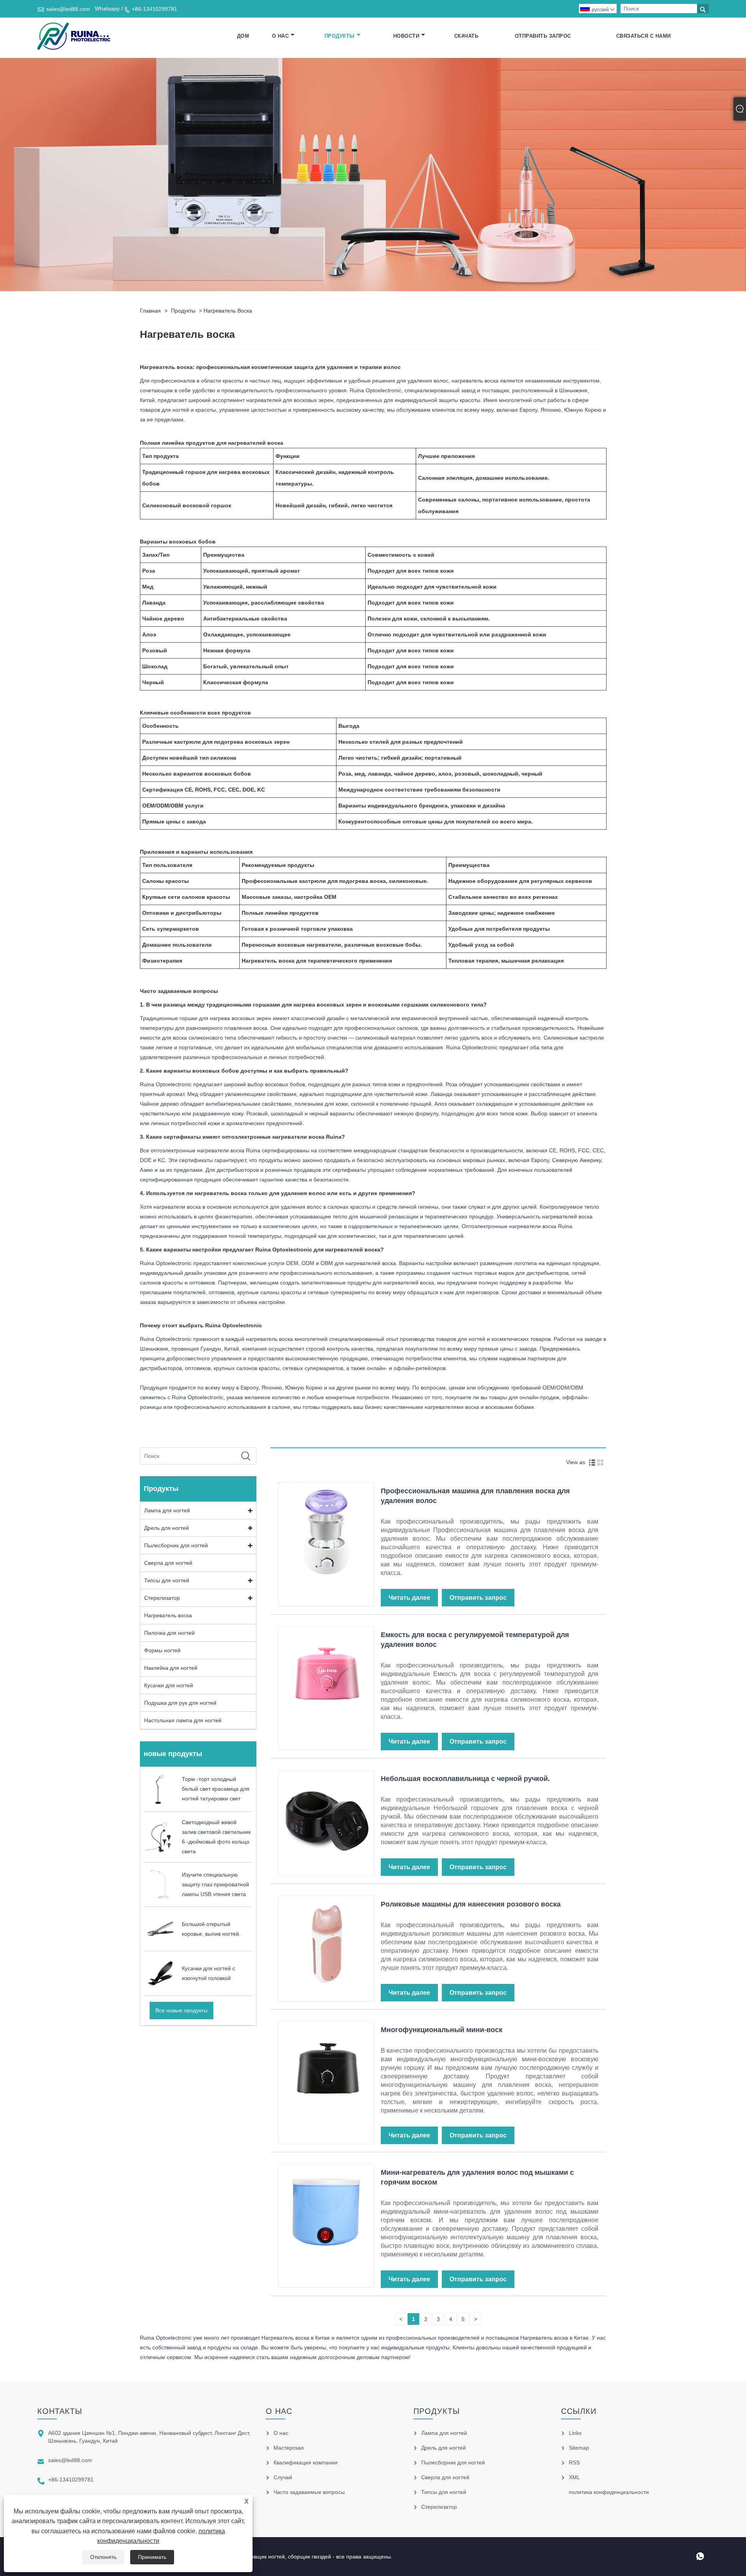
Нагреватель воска (228, 311)
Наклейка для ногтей (171, 1668)
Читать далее (409, 1598)
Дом (243, 36)
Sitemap (579, 2448)
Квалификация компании (306, 2462)
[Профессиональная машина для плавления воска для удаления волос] (326, 1530)
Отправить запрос (543, 36)
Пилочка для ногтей (169, 1633)
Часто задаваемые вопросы (309, 2492)
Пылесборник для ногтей (176, 1545)
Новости (406, 36)
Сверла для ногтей (168, 1563)
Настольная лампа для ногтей (183, 1720)
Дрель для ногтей (166, 1528)
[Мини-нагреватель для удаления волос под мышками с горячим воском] (326, 2211)
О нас (281, 36)
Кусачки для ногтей (169, 1685)
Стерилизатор (162, 1598)
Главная (150, 311)
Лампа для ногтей (167, 1510)
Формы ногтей (162, 1650)
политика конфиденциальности (609, 2492)
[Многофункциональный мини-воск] (326, 2069)
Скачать (466, 36)
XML (574, 2477)
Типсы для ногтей (167, 1580)
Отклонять (103, 2557)
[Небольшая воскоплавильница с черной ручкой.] (326, 1818)
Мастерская (289, 2448)
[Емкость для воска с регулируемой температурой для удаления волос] (326, 1674)
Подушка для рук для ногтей (180, 1703)
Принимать (152, 2557)
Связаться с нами (644, 36)
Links (575, 2433)
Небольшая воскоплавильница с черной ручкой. (465, 1779)
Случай (283, 2477)
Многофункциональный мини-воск (442, 2030)
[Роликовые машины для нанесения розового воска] (326, 1943)
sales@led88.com (68, 9)
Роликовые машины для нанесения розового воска (471, 1904)
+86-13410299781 (154, 9)
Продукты (340, 36)
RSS (574, 2462)
